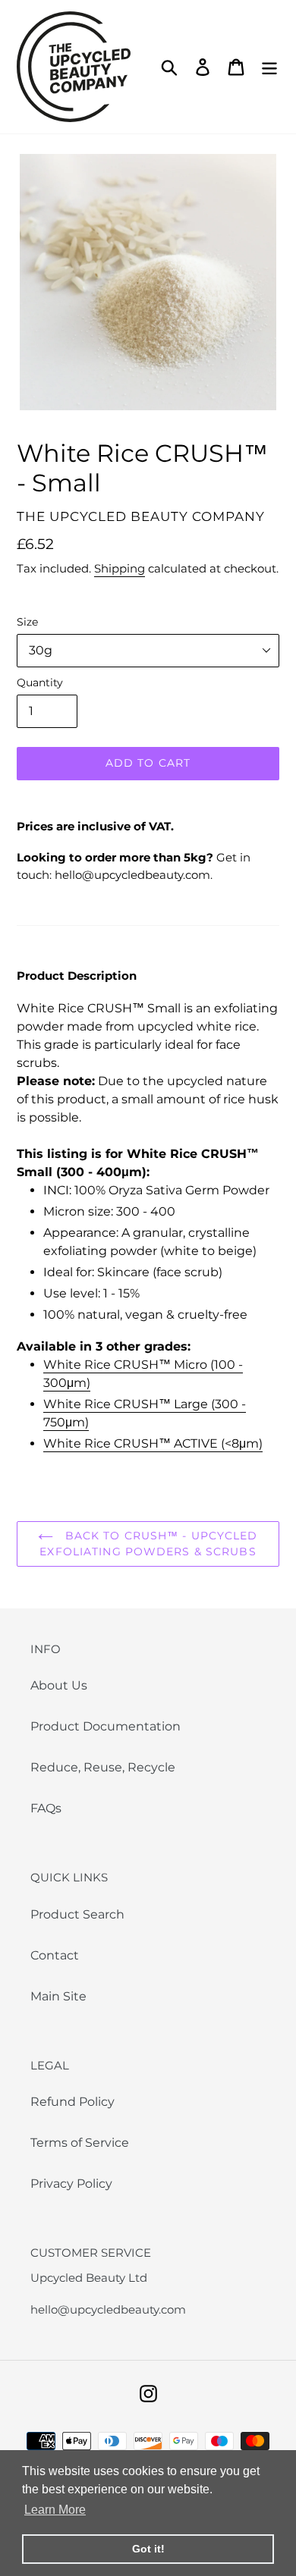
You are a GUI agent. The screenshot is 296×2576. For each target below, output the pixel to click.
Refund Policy (72, 2102)
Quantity (40, 682)
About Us (59, 1685)
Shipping (120, 568)
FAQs (46, 1808)
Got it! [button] (148, 2549)
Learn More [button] (55, 2510)
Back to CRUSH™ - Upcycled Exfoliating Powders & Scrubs (148, 1544)
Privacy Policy (71, 2184)
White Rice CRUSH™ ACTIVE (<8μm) (153, 1443)
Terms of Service (80, 2143)
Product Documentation (105, 1726)
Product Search (77, 1914)
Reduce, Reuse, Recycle (103, 1767)
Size (27, 622)
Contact (55, 1955)
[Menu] (269, 67)
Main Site (58, 1996)
